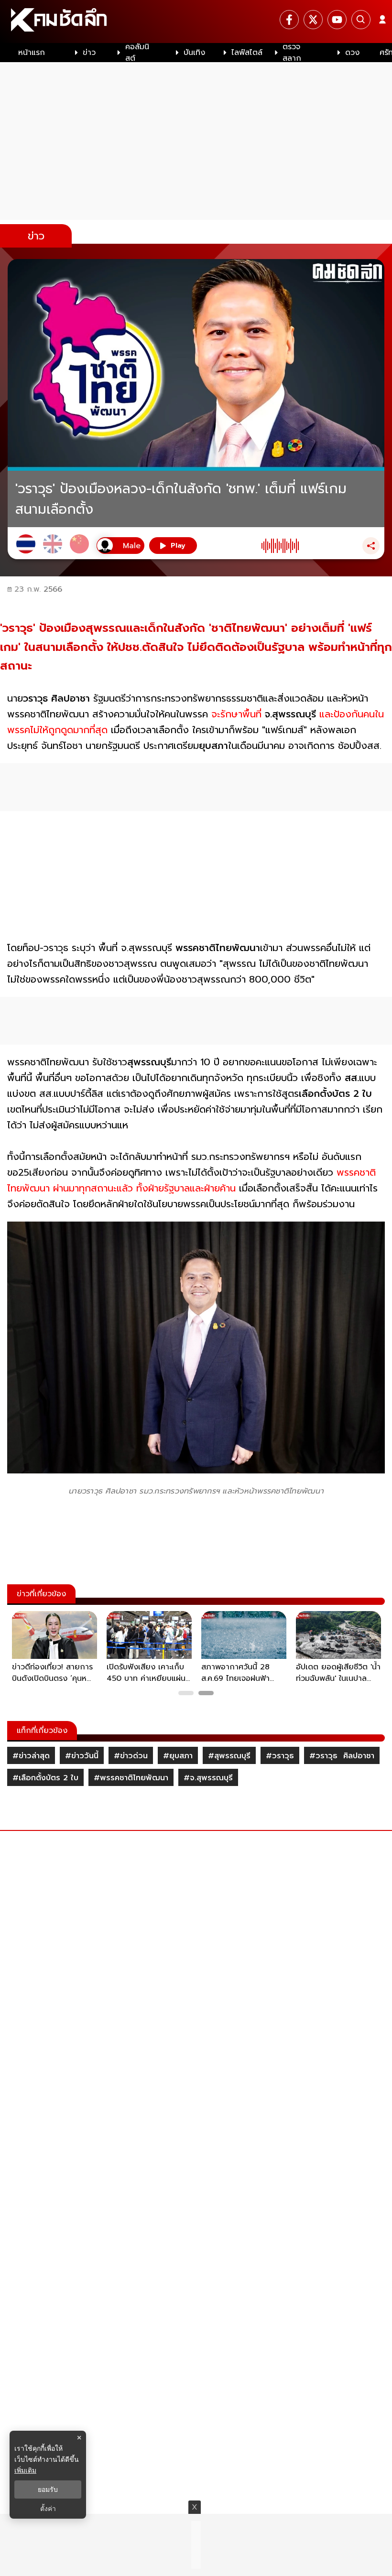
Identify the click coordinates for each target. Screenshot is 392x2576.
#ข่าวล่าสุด (31, 1756)
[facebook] (289, 20)
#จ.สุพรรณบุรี (208, 1778)
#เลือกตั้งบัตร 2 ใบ (45, 1778)
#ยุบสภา (178, 1756)
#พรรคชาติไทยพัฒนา (131, 1778)
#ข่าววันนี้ (82, 1756)
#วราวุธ (280, 1756)
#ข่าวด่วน (131, 1756)
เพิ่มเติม (25, 2470)
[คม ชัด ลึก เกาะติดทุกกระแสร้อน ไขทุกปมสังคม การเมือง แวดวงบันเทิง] (196, 22)
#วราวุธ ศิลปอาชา (342, 1756)
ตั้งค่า (48, 2509)
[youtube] (337, 20)
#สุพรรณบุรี (229, 1756)
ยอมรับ (48, 2489)
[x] (313, 20)
